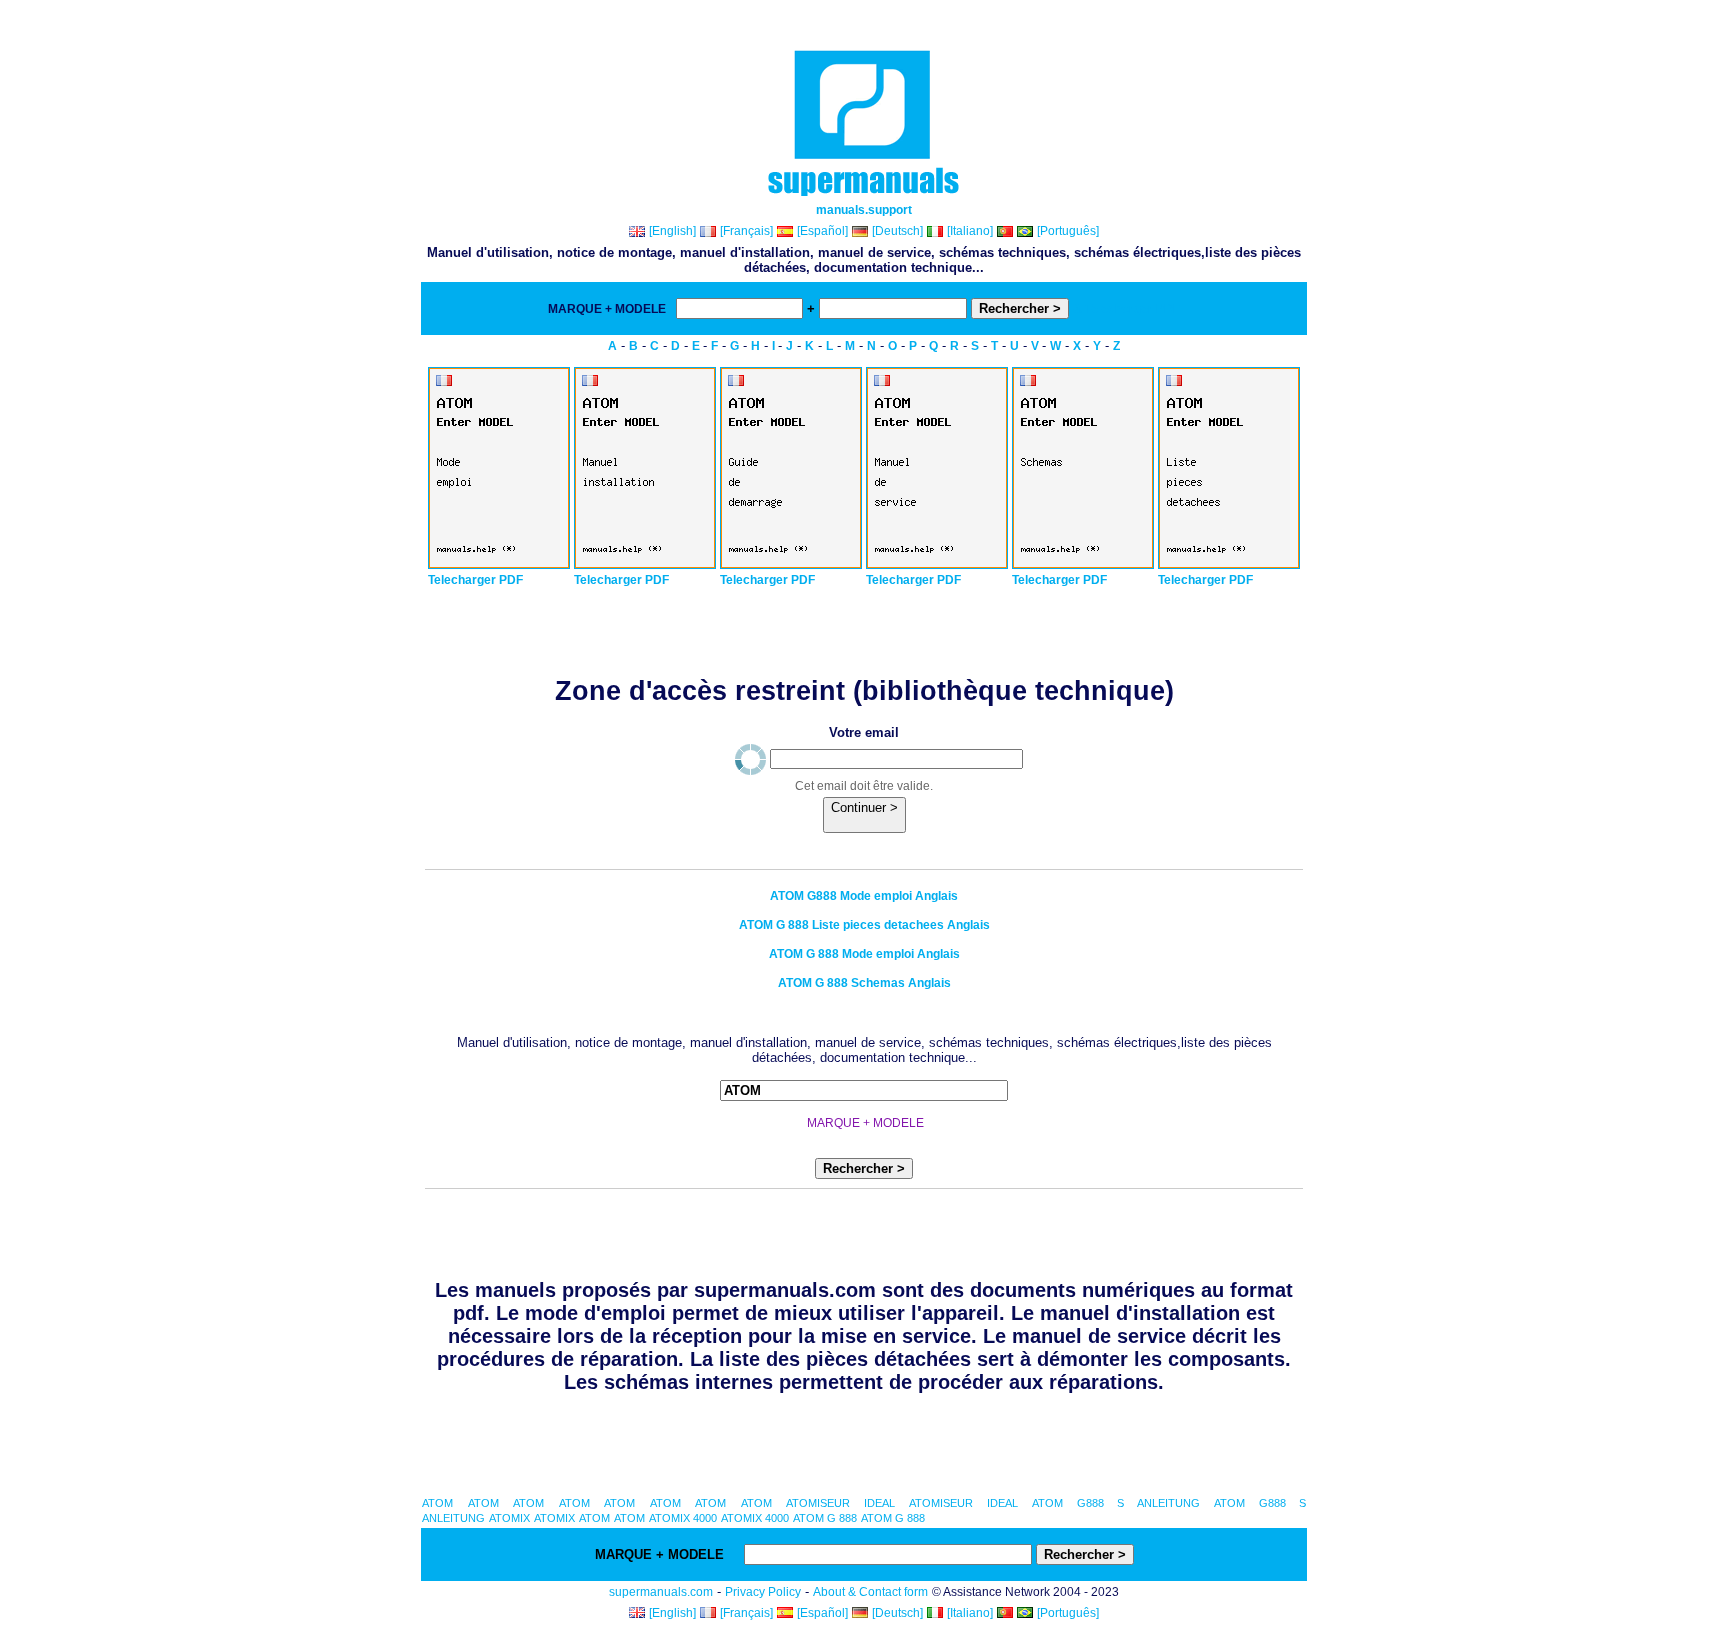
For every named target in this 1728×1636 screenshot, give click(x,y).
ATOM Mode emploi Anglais (864, 896)
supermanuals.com (661, 1592)
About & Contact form (870, 1592)
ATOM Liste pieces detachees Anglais (864, 925)
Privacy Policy (763, 1592)
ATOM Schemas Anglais (864, 983)
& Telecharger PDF (1126, 309)
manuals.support (864, 210)
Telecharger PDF (475, 580)
